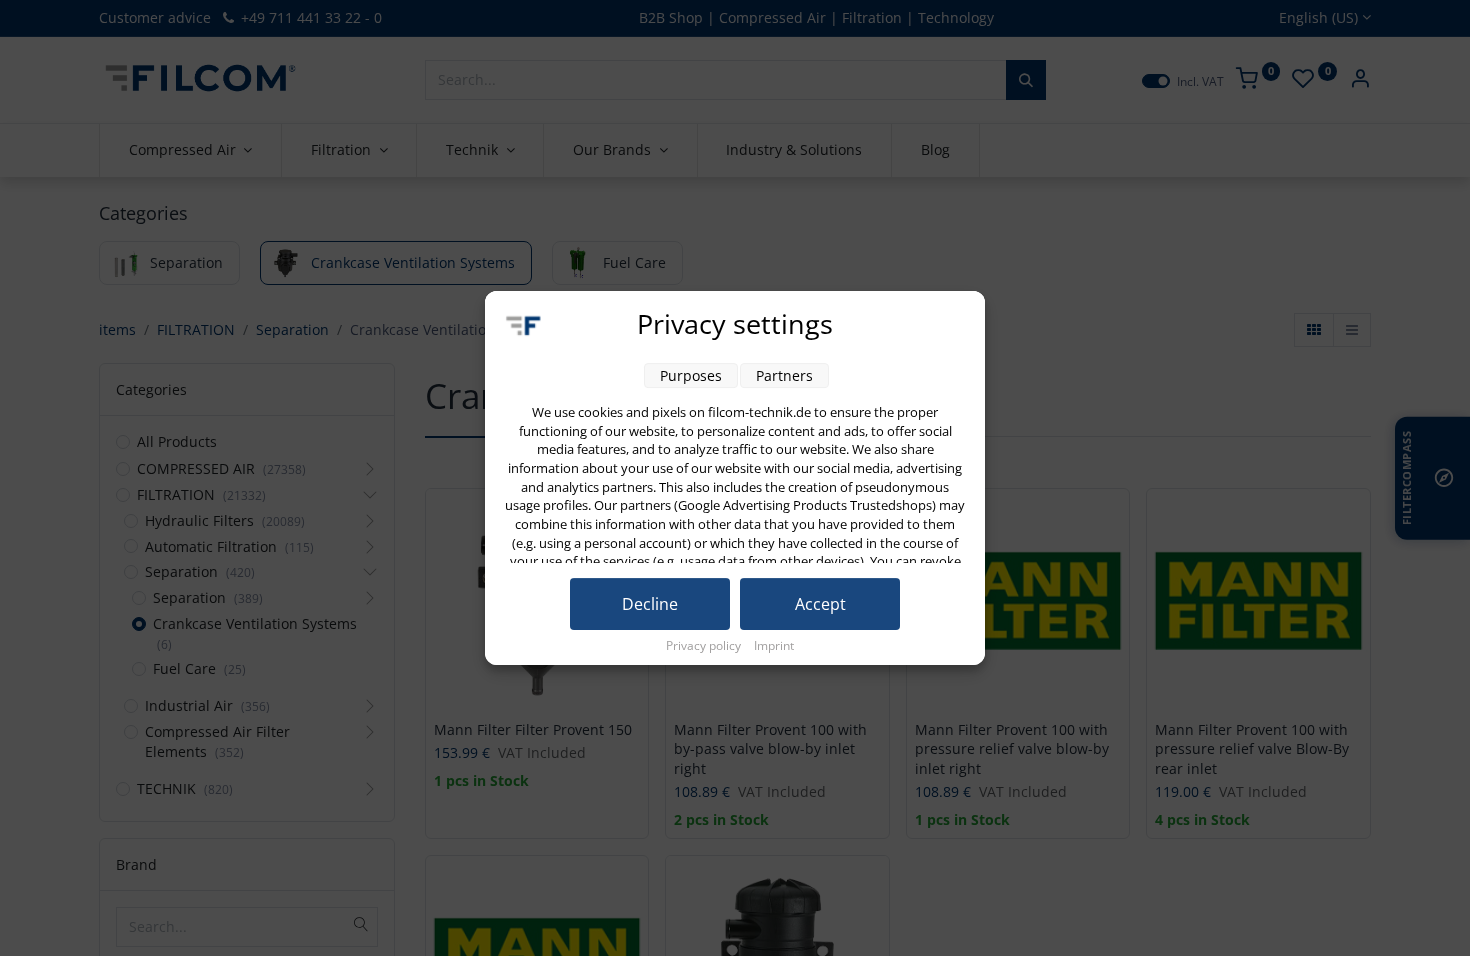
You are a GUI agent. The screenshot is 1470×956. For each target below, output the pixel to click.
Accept (820, 604)
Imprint (774, 645)
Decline (650, 604)
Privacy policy (705, 645)
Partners (784, 375)
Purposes (691, 375)
